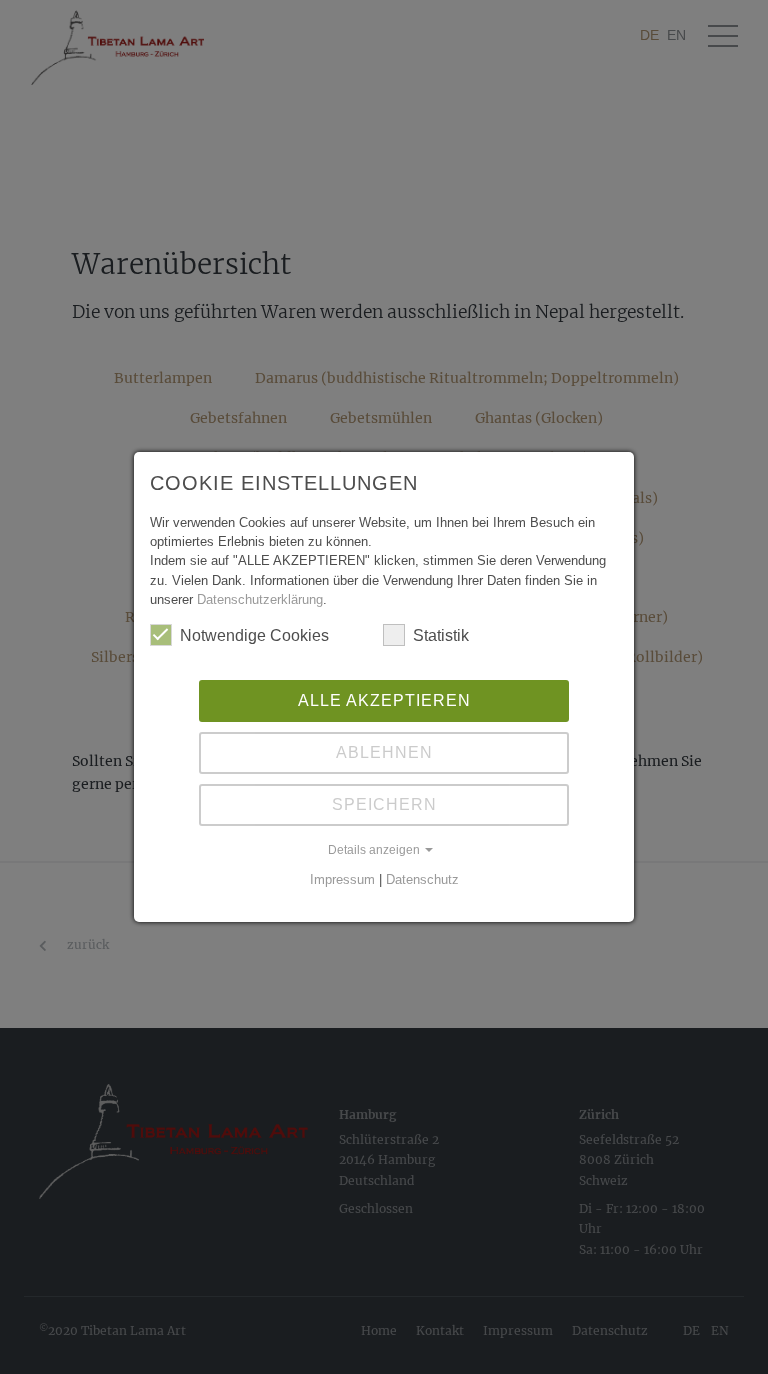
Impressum (342, 879)
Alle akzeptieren (384, 700)
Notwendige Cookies (254, 635)
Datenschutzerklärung (260, 599)
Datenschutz (422, 879)
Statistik (441, 635)
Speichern (384, 804)
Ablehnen (384, 752)
